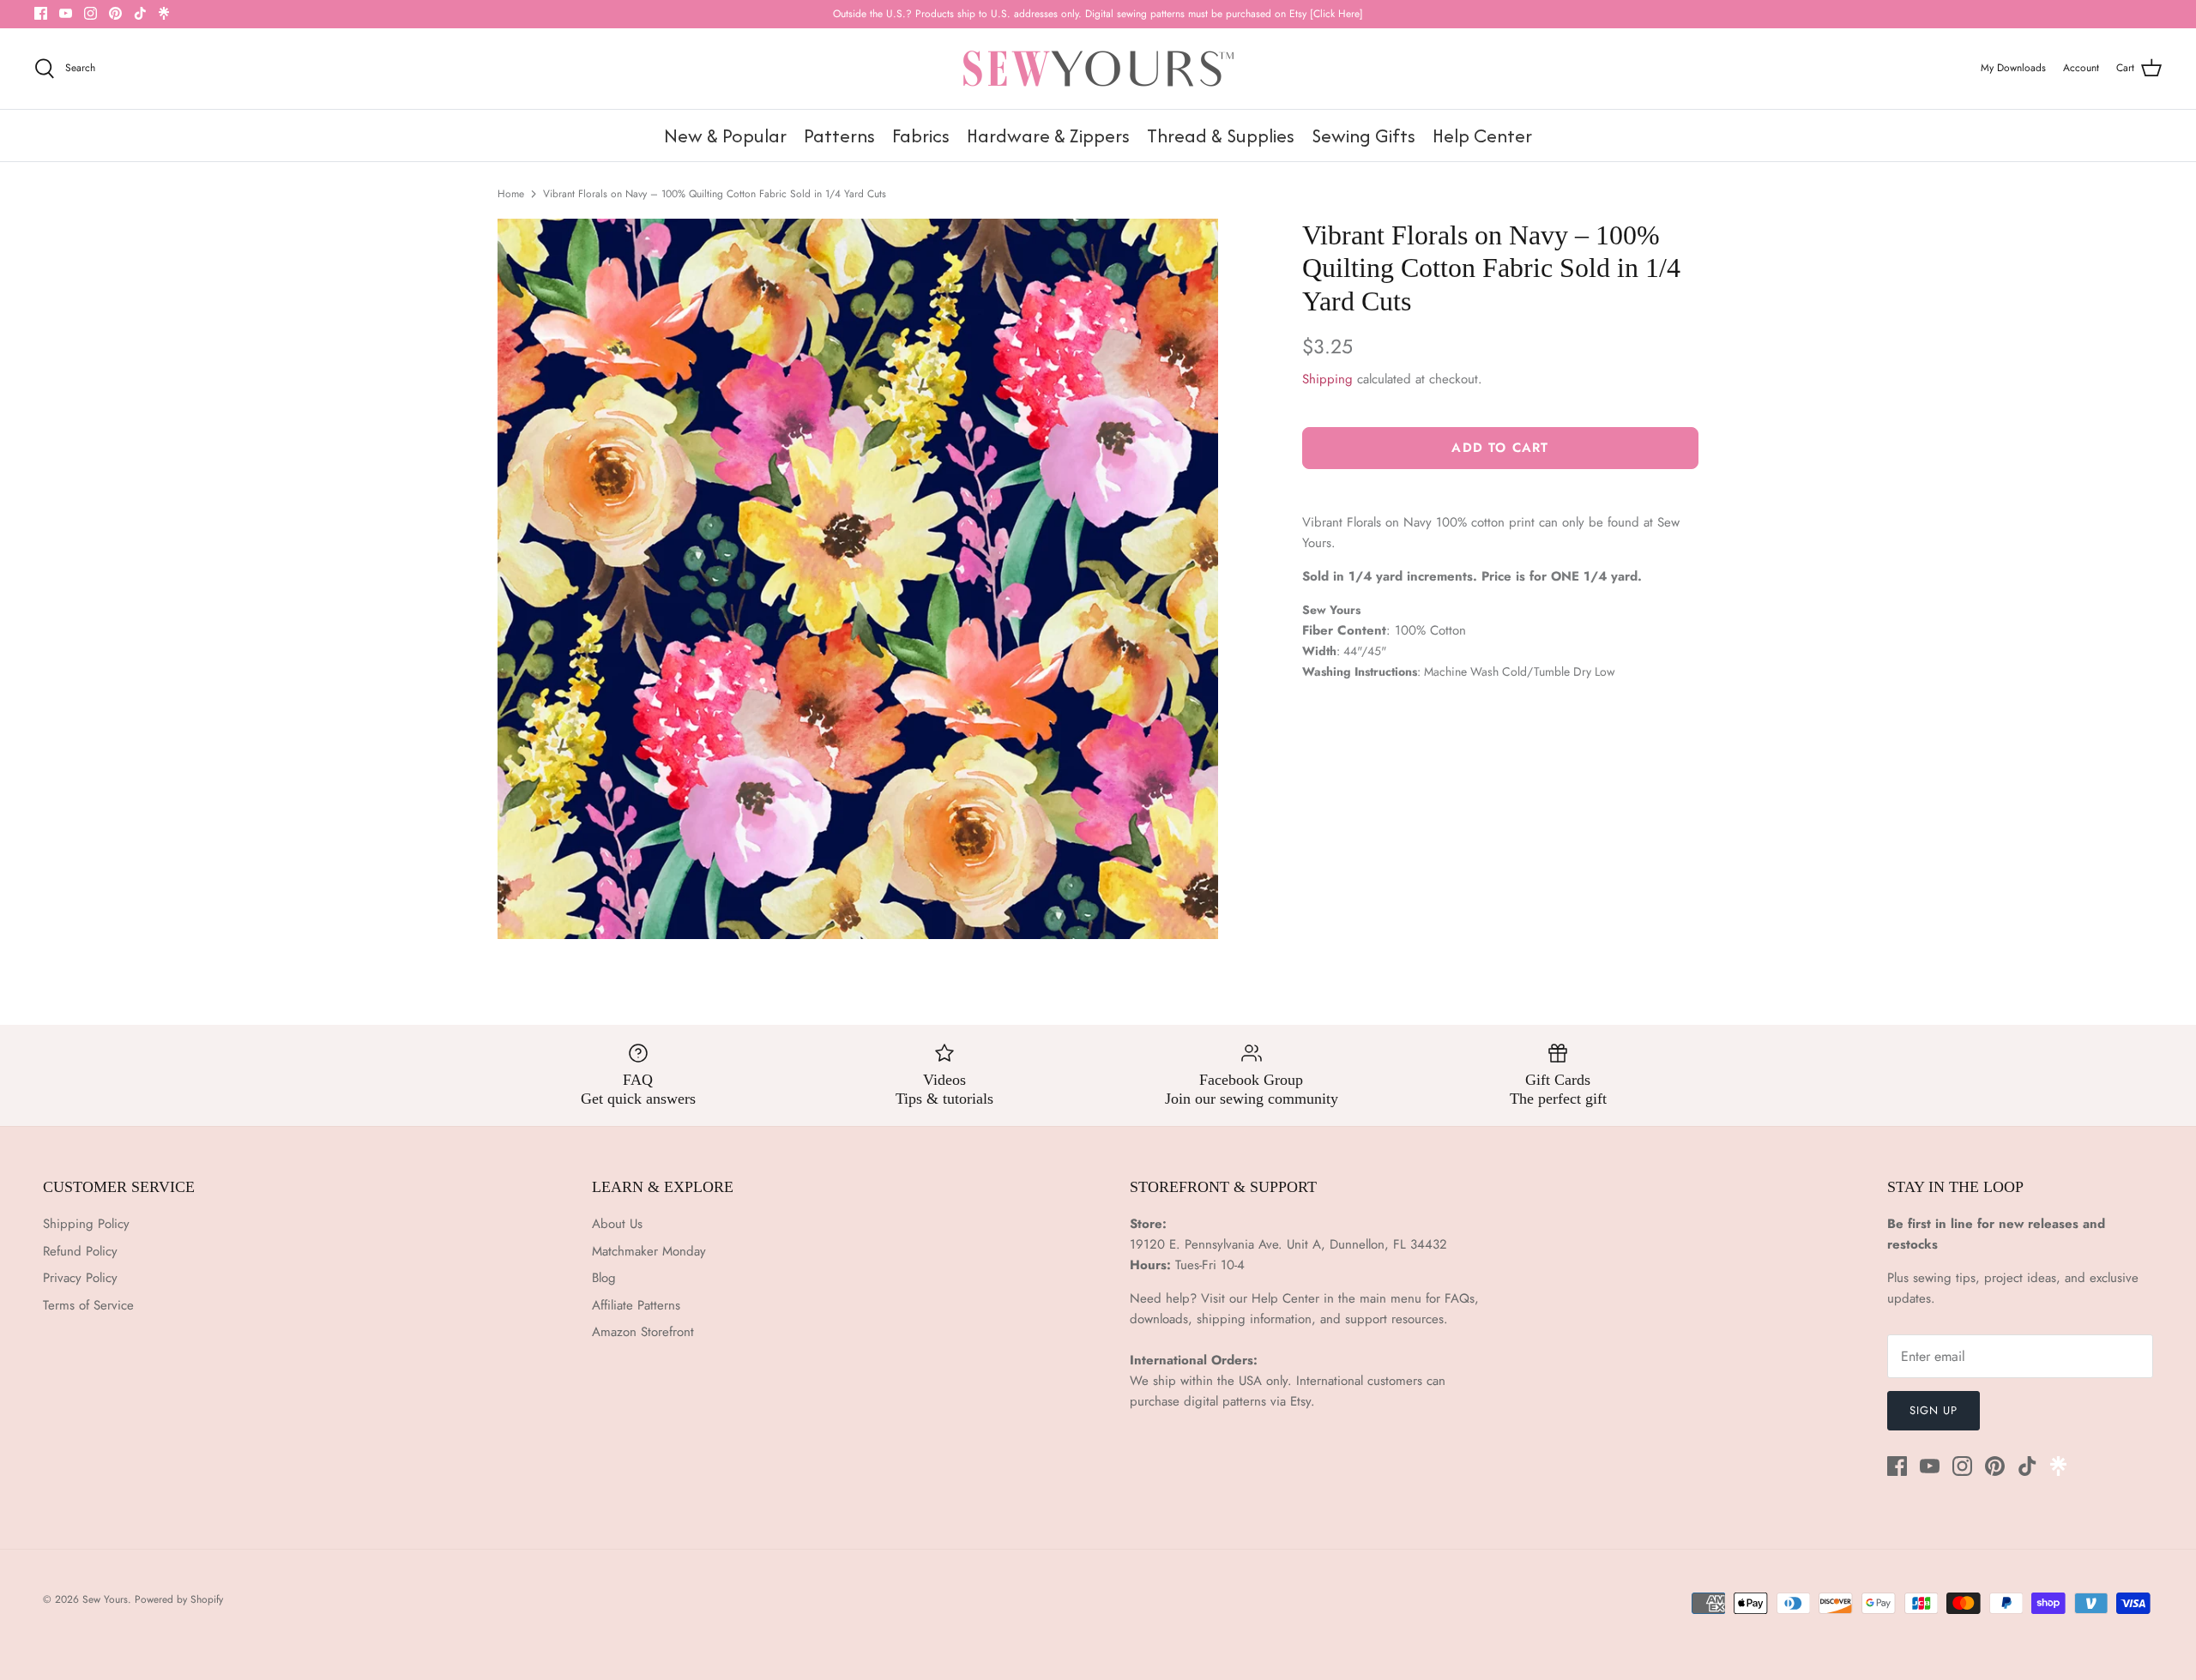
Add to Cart (1500, 448)
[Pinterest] (115, 13)
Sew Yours (105, 1599)
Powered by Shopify (179, 1599)
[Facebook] (41, 13)
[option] (858, 579)
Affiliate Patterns (636, 1305)
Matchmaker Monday (649, 1251)
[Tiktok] (140, 13)
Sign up (1934, 1410)
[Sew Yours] (1098, 69)
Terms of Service (88, 1305)
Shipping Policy (86, 1224)
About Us (617, 1224)
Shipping (1327, 379)
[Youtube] (66, 13)
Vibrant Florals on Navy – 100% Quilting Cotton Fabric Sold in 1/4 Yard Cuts (715, 194)
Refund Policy (80, 1251)
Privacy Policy (80, 1278)
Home (511, 194)
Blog (604, 1278)
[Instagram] (90, 13)
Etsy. (1303, 1401)
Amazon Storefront (643, 1332)
